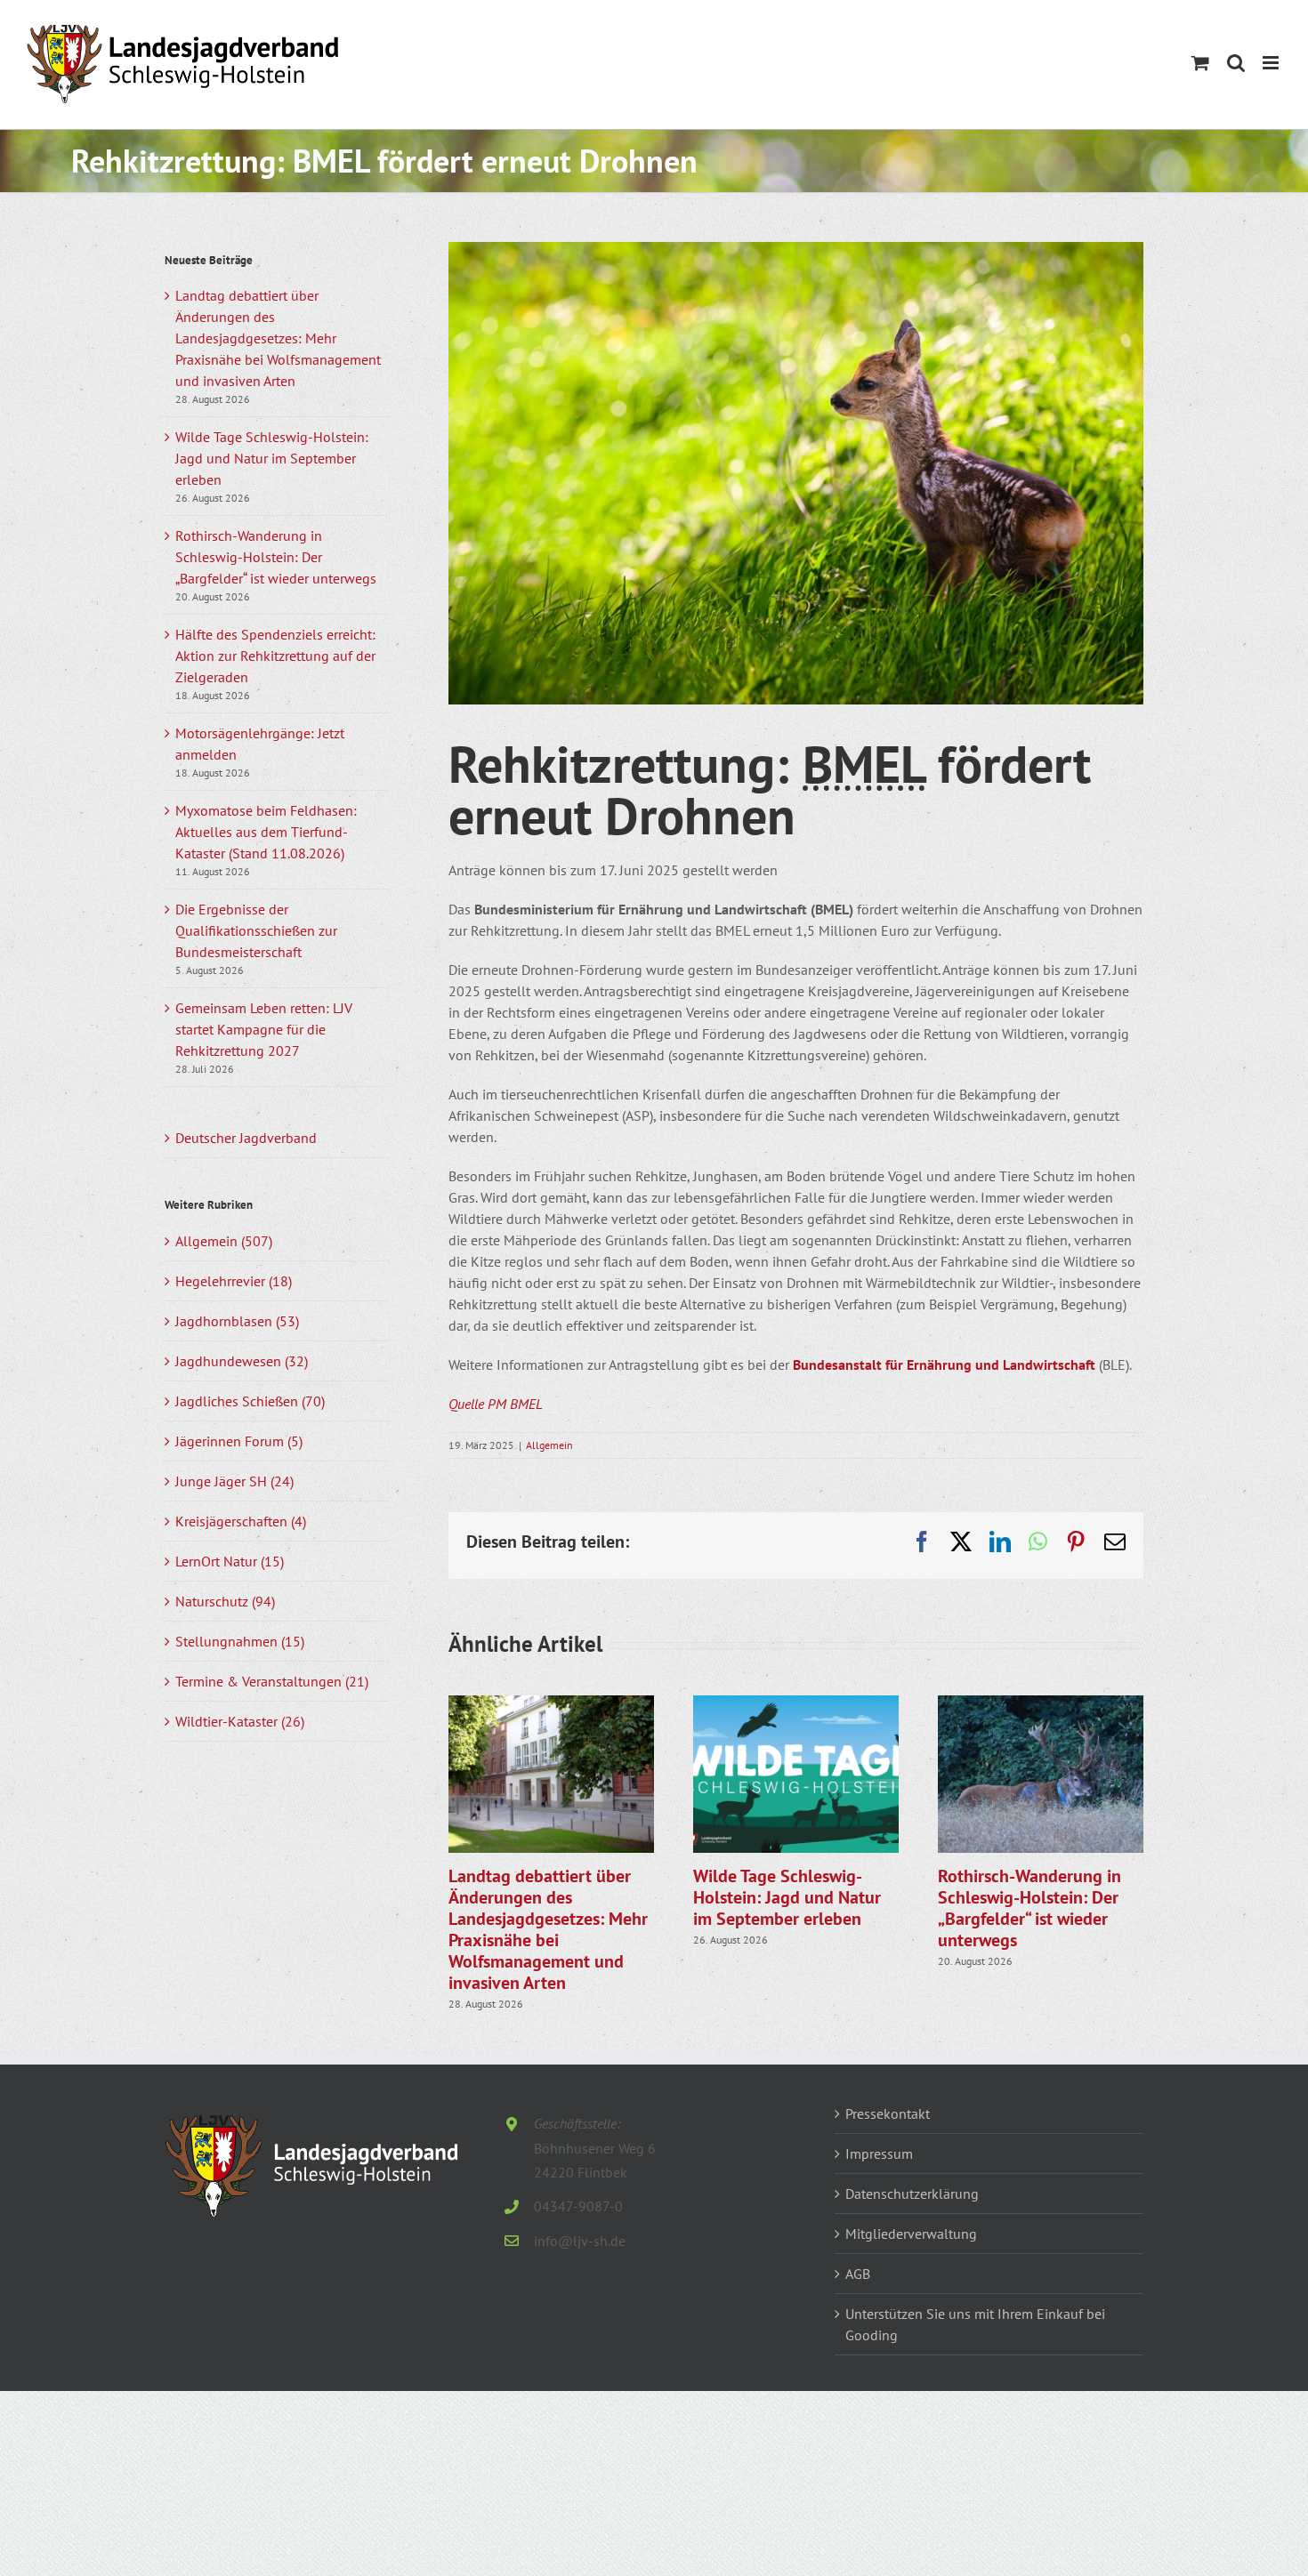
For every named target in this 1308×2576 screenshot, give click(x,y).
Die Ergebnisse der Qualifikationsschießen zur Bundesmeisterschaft (256, 930)
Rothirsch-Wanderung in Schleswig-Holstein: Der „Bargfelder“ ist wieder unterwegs (1029, 1908)
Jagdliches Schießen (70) (250, 1401)
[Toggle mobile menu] (1272, 63)
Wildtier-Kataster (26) (240, 1721)
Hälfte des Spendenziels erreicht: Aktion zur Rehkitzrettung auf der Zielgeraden (275, 656)
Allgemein (549, 1445)
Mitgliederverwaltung (911, 2234)
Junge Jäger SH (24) (234, 1481)
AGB (858, 2274)
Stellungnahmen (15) (240, 1641)
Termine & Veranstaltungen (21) (272, 1681)
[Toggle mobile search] (1236, 63)
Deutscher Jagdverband (246, 1138)
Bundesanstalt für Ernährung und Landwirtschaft (944, 1364)
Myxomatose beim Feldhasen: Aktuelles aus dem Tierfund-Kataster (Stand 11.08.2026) (266, 832)
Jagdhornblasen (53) (237, 1321)
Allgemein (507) (224, 1241)
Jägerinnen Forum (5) (239, 1441)
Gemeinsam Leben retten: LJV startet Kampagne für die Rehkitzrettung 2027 (264, 1029)
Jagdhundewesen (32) (242, 1361)
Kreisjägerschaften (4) (241, 1521)
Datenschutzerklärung (912, 2194)
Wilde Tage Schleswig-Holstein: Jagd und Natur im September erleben (787, 1897)
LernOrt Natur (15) (230, 1561)
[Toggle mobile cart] (1200, 63)
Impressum (879, 2153)
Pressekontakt (888, 2113)
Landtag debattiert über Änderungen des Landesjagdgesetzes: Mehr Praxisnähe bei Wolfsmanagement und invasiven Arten (548, 1929)
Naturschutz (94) (225, 1601)
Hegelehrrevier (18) (234, 1281)
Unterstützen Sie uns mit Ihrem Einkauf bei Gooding (975, 2324)
